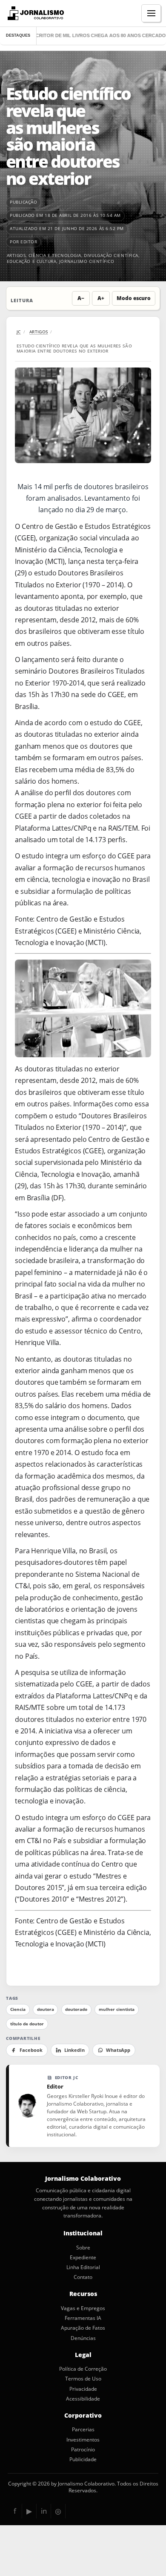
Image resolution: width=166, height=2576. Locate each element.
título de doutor (27, 2024)
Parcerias (83, 2430)
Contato (83, 2277)
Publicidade (83, 2459)
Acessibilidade (83, 2399)
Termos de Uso (83, 2379)
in (44, 2511)
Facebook (31, 2050)
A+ (101, 298)
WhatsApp (118, 2050)
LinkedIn (74, 2050)
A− (81, 298)
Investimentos (83, 2440)
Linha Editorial (83, 2267)
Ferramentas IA (83, 2318)
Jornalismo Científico (87, 261)
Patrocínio (83, 2450)
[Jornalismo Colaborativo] (35, 13)
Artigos (16, 255)
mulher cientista (117, 2009)
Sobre (83, 2248)
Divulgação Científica (111, 255)
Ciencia (18, 2009)
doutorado (76, 2009)
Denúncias (83, 2338)
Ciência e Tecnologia (55, 255)
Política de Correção (83, 2369)
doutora (46, 2009)
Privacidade (83, 2389)
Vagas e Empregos (83, 2308)
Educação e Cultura (32, 261)
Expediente (83, 2258)
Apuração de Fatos (83, 2328)
